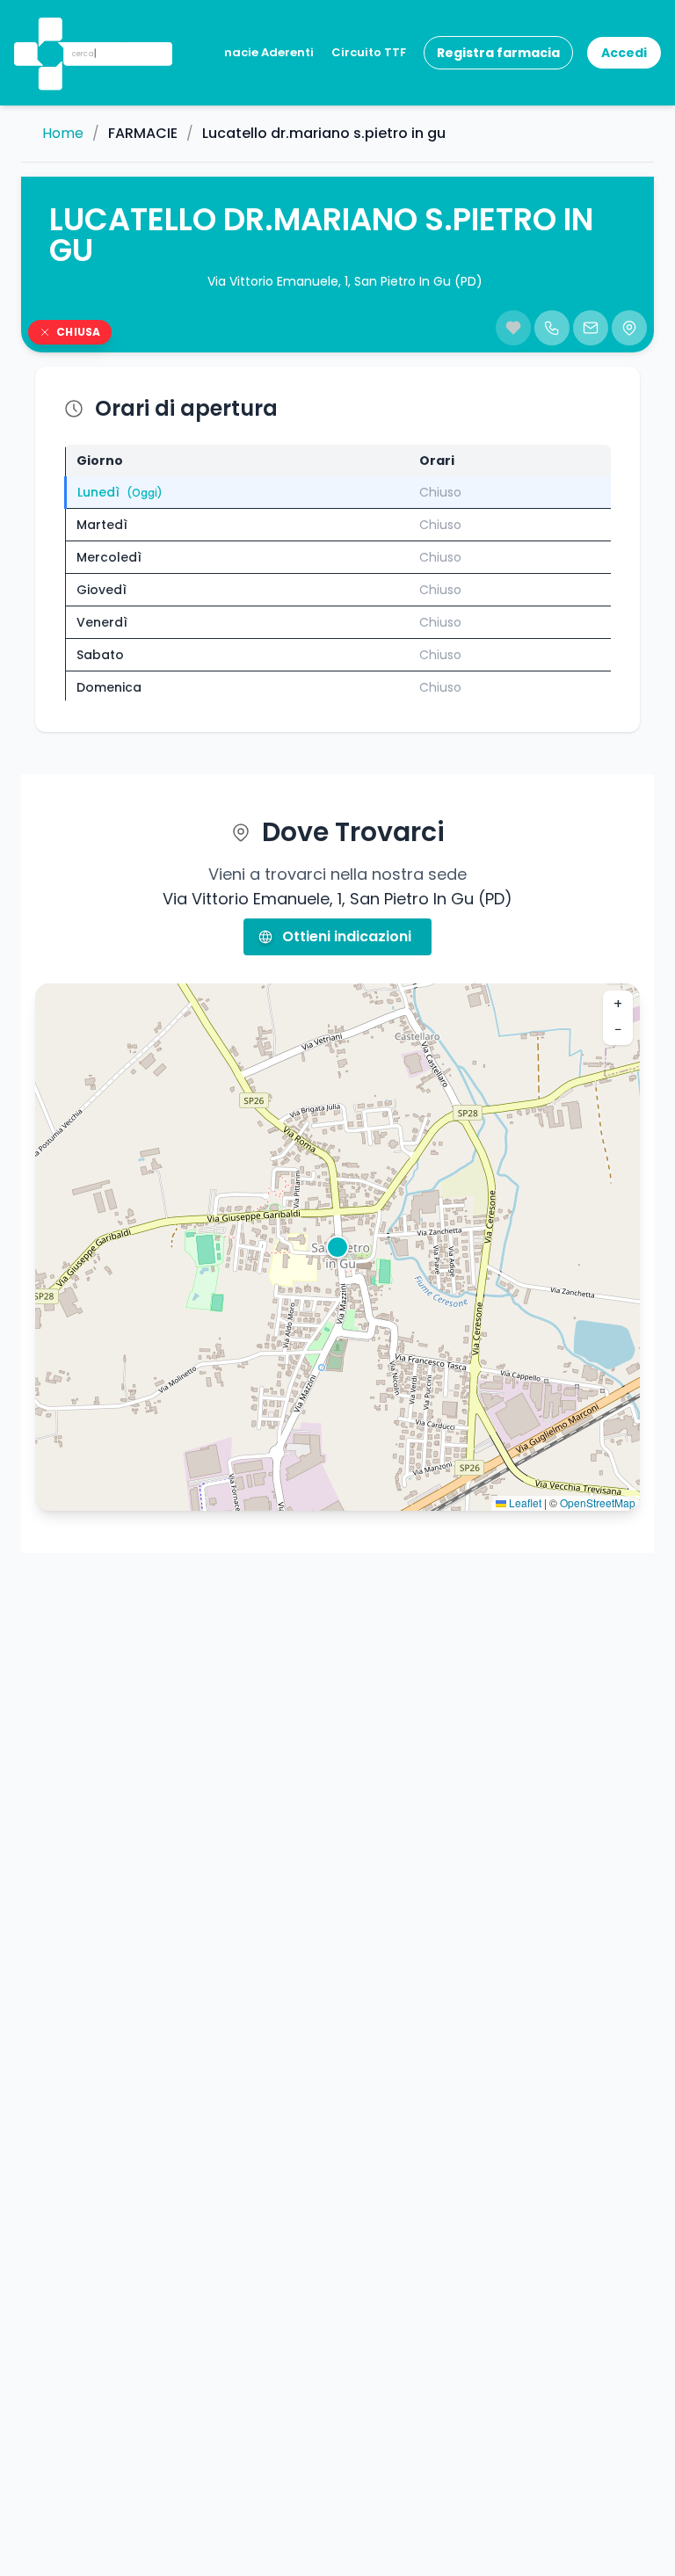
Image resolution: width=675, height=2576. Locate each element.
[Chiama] (552, 328)
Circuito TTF (369, 52)
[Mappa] (629, 328)
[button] (48, 30)
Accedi (624, 53)
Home (63, 134)
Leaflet (524, 1502)
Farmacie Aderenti (257, 52)
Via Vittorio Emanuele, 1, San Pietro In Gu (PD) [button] (345, 281)
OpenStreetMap (598, 1502)
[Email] (591, 328)
